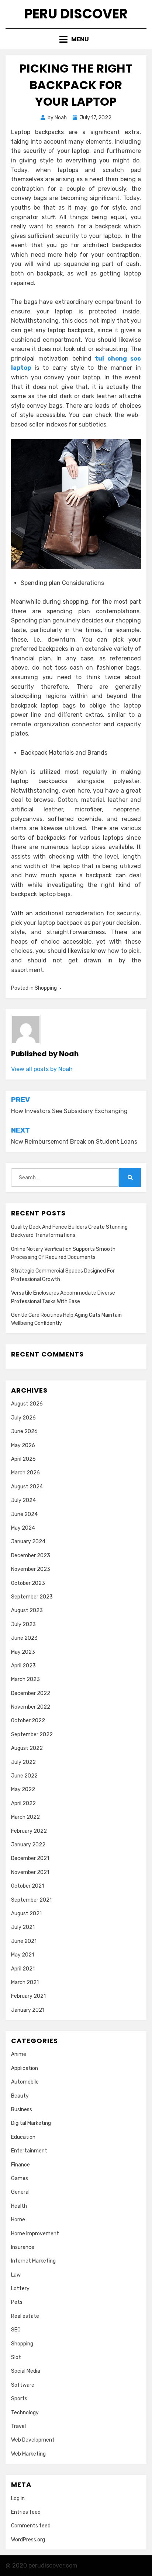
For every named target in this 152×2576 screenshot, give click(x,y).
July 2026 (23, 1418)
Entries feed (26, 2512)
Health (19, 2206)
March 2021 (25, 1982)
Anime (19, 2054)
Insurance (23, 2247)
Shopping (46, 988)
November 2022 (31, 1707)
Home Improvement (35, 2234)
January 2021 (28, 2010)
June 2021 (24, 1941)
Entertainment (29, 2151)
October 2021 (27, 1886)
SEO (16, 2330)
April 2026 (23, 1459)
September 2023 (32, 1597)
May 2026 (23, 1445)
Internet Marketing (33, 2261)
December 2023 (31, 1556)
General (20, 2192)
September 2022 (32, 1735)
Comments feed (31, 2526)
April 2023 (23, 1666)
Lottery (20, 2289)
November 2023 (31, 1569)
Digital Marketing (31, 2123)
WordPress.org (28, 2540)
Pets (17, 2302)
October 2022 (28, 1721)
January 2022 (28, 1845)
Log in (18, 2498)
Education (23, 2137)
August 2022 (27, 1748)
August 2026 (27, 1404)
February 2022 (29, 1831)
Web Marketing (28, 2454)
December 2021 (30, 1858)
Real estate (25, 2316)
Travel (18, 2426)
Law (16, 2275)
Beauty (20, 2096)
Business (22, 2110)
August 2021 (26, 1914)
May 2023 (23, 1652)
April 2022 (23, 1803)
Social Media (26, 2371)
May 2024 (23, 1528)
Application (25, 2068)
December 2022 (31, 1693)
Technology (25, 2413)
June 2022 (24, 1776)
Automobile (25, 2082)
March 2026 (25, 1473)
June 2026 (24, 1431)
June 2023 (24, 1638)
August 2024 (27, 1487)
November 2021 (30, 1872)
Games (20, 2178)
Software (23, 2385)
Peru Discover (76, 14)
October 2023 (28, 1583)
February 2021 (28, 1996)
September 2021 (31, 1900)
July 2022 (23, 1762)
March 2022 (25, 1817)
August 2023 (27, 1610)
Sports (19, 2399)
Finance (20, 2165)
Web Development (33, 2440)
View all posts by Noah (42, 1069)
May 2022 (23, 1789)
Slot (16, 2357)
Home (18, 2220)
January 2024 (28, 1542)
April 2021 (23, 1969)
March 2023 (25, 1679)
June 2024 (24, 1514)
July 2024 (23, 1500)
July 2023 (23, 1624)
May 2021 (23, 1955)
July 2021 (23, 1927)
